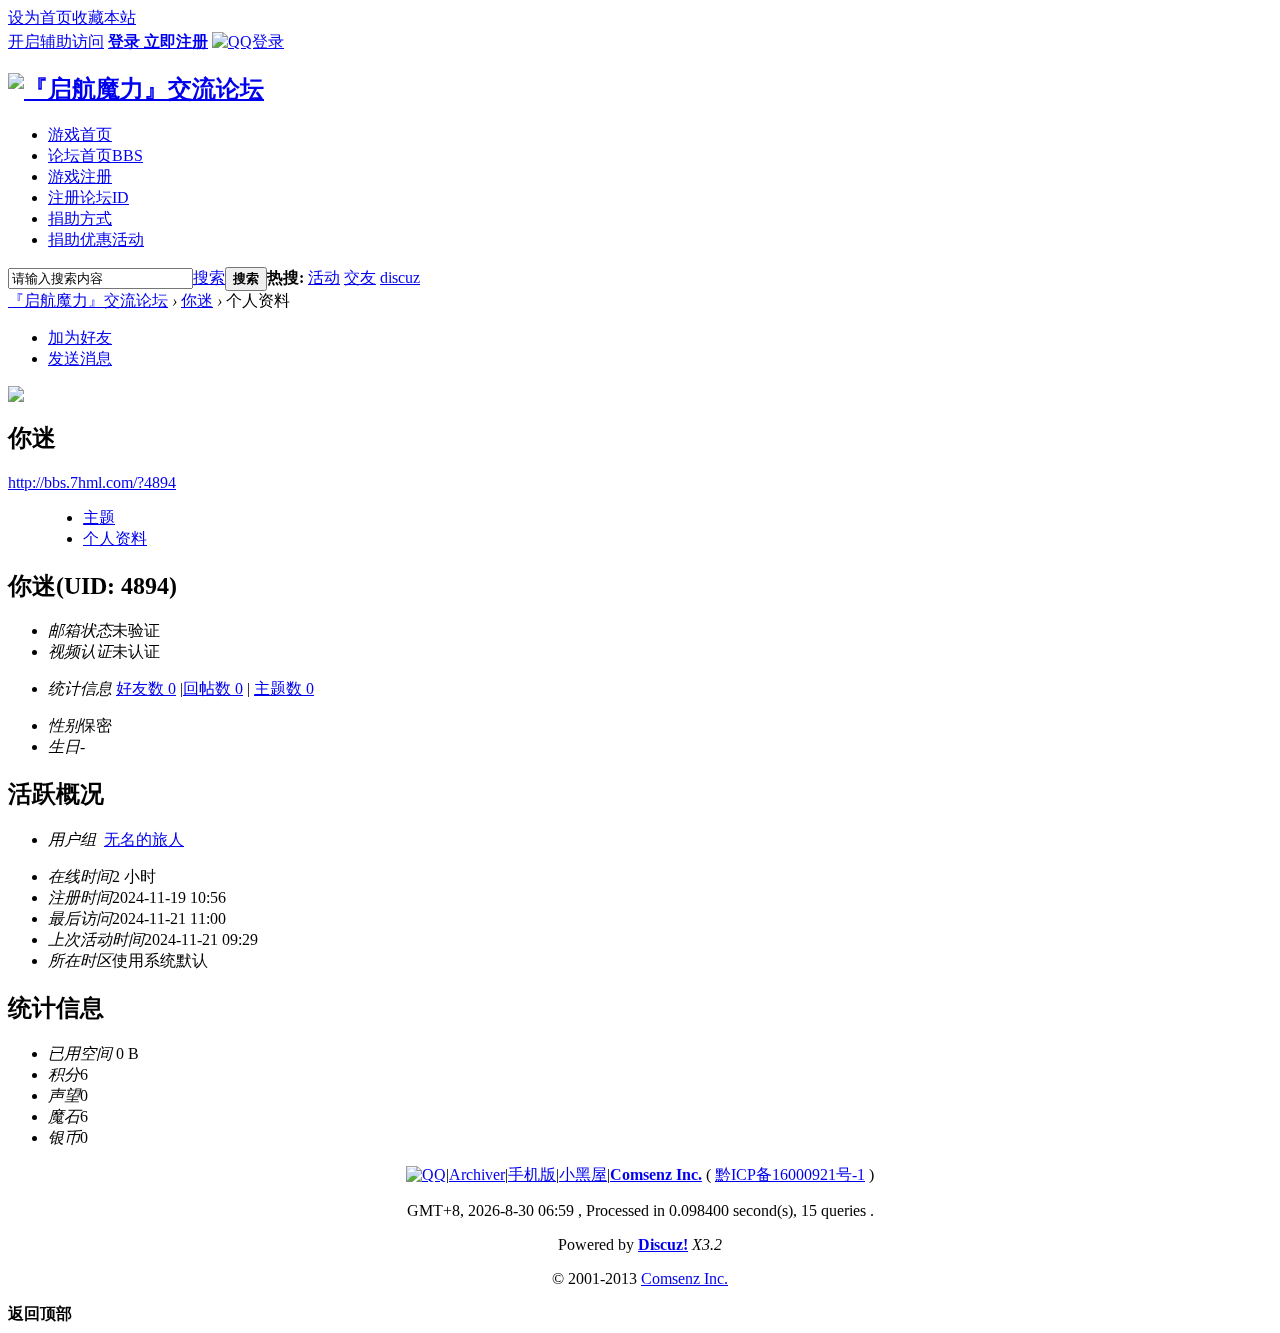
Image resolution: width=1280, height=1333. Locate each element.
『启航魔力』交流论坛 (88, 300)
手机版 (532, 1174)
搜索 (209, 277)
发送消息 (80, 358)
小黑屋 (583, 1174)
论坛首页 (95, 155)
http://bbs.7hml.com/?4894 (92, 482)
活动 (324, 277)
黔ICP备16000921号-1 (790, 1174)
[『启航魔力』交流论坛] (136, 89)
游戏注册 (80, 176)
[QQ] (426, 1174)
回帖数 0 (213, 688)
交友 (360, 277)
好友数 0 (146, 688)
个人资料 (115, 538)
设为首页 (40, 17)
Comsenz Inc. (656, 1174)
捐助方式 (80, 218)
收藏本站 (104, 17)
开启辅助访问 (56, 41)
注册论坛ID (88, 197)
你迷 (197, 300)
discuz (400, 277)
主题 (99, 517)
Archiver (477, 1174)
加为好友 (80, 337)
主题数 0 (284, 688)
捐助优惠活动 (96, 239)
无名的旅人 (144, 839)
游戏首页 (80, 134)
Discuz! (663, 1244)
